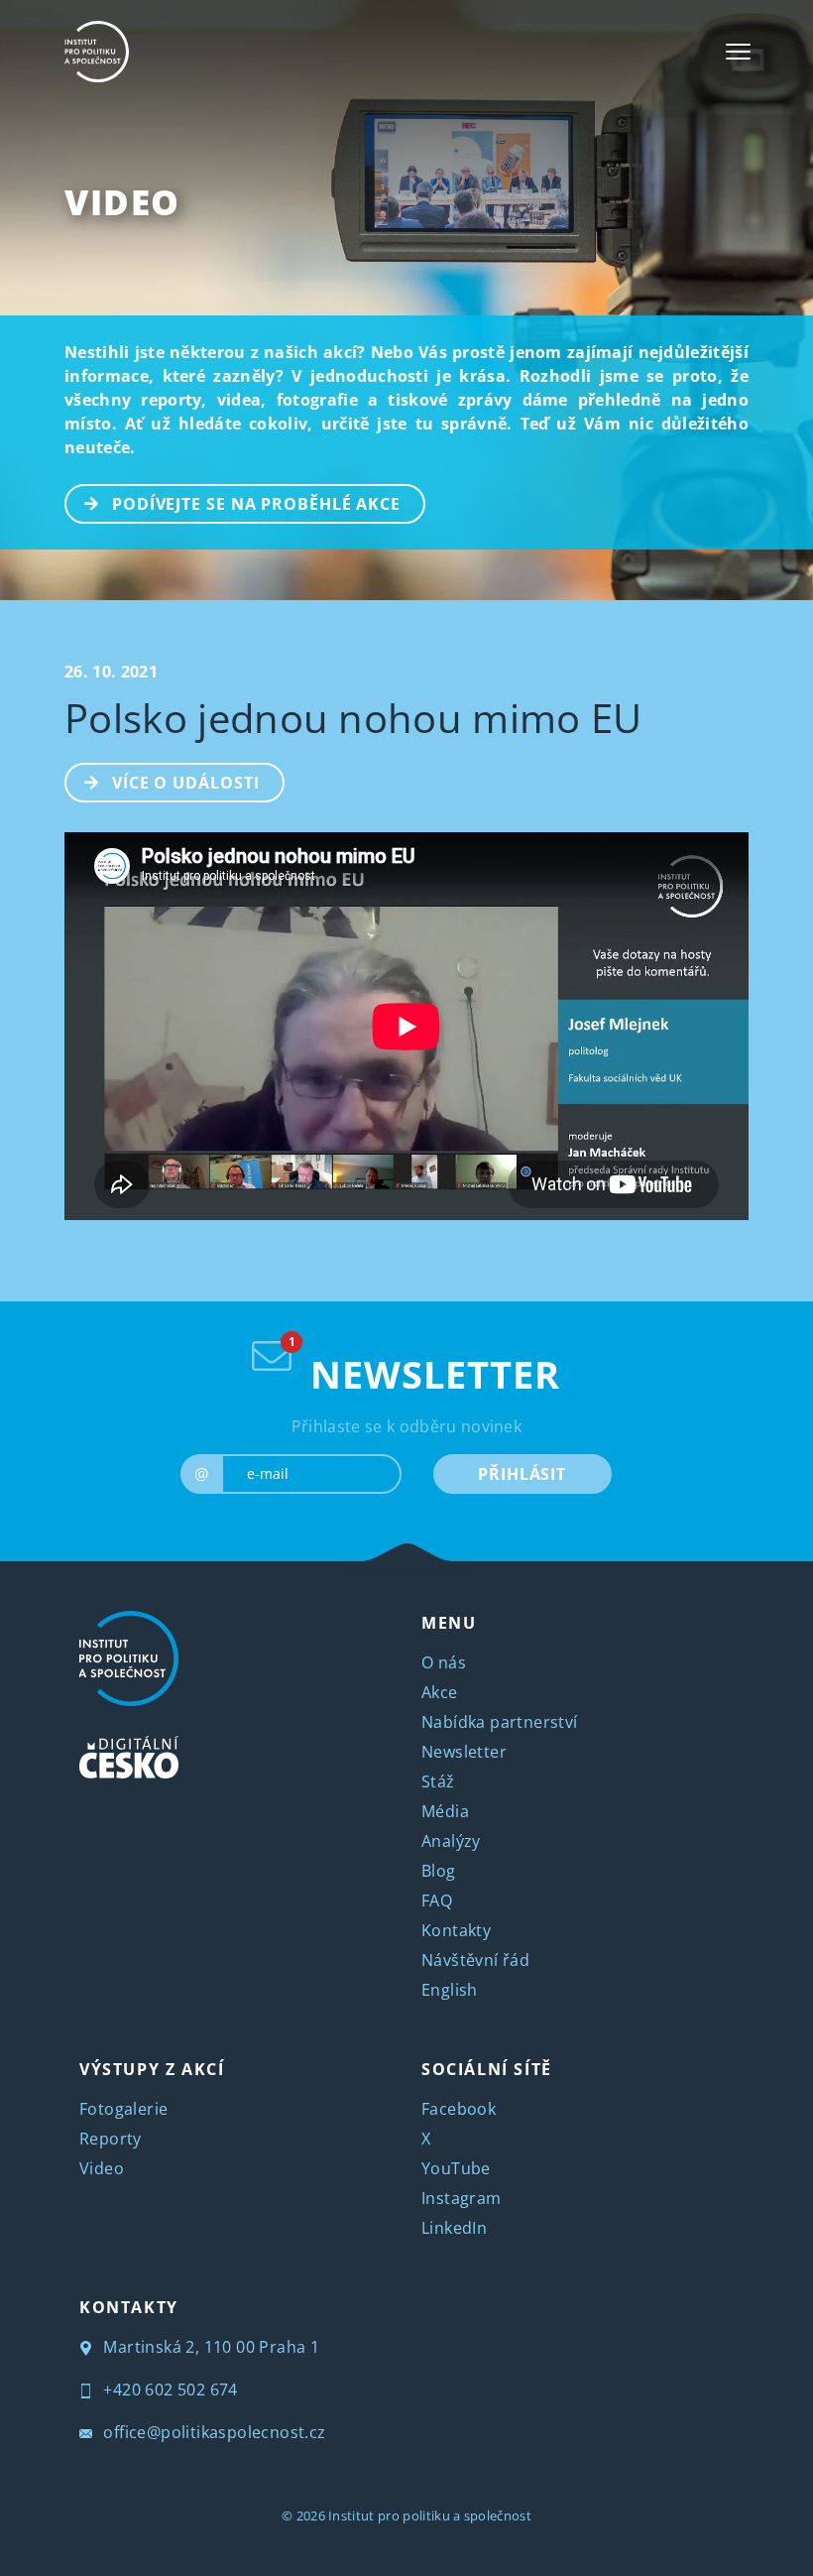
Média (445, 1811)
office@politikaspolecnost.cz (213, 2432)
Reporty (111, 2139)
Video (122, 202)
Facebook (459, 2109)
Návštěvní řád (475, 1960)
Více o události (186, 783)
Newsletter (464, 1752)
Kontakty (456, 1930)
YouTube (456, 2168)
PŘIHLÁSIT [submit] (522, 1474)
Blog (439, 1871)
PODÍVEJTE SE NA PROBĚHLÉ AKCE (256, 504)
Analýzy (451, 1841)
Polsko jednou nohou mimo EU (353, 718)
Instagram (462, 2198)
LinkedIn (454, 2228)
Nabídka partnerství (500, 1722)
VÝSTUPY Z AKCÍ (152, 2069)
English (450, 1990)
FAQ (437, 1901)
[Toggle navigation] (738, 52)
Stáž (438, 1781)
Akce (440, 1692)
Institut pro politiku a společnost (430, 2515)
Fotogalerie (123, 2109)
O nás (444, 1662)
